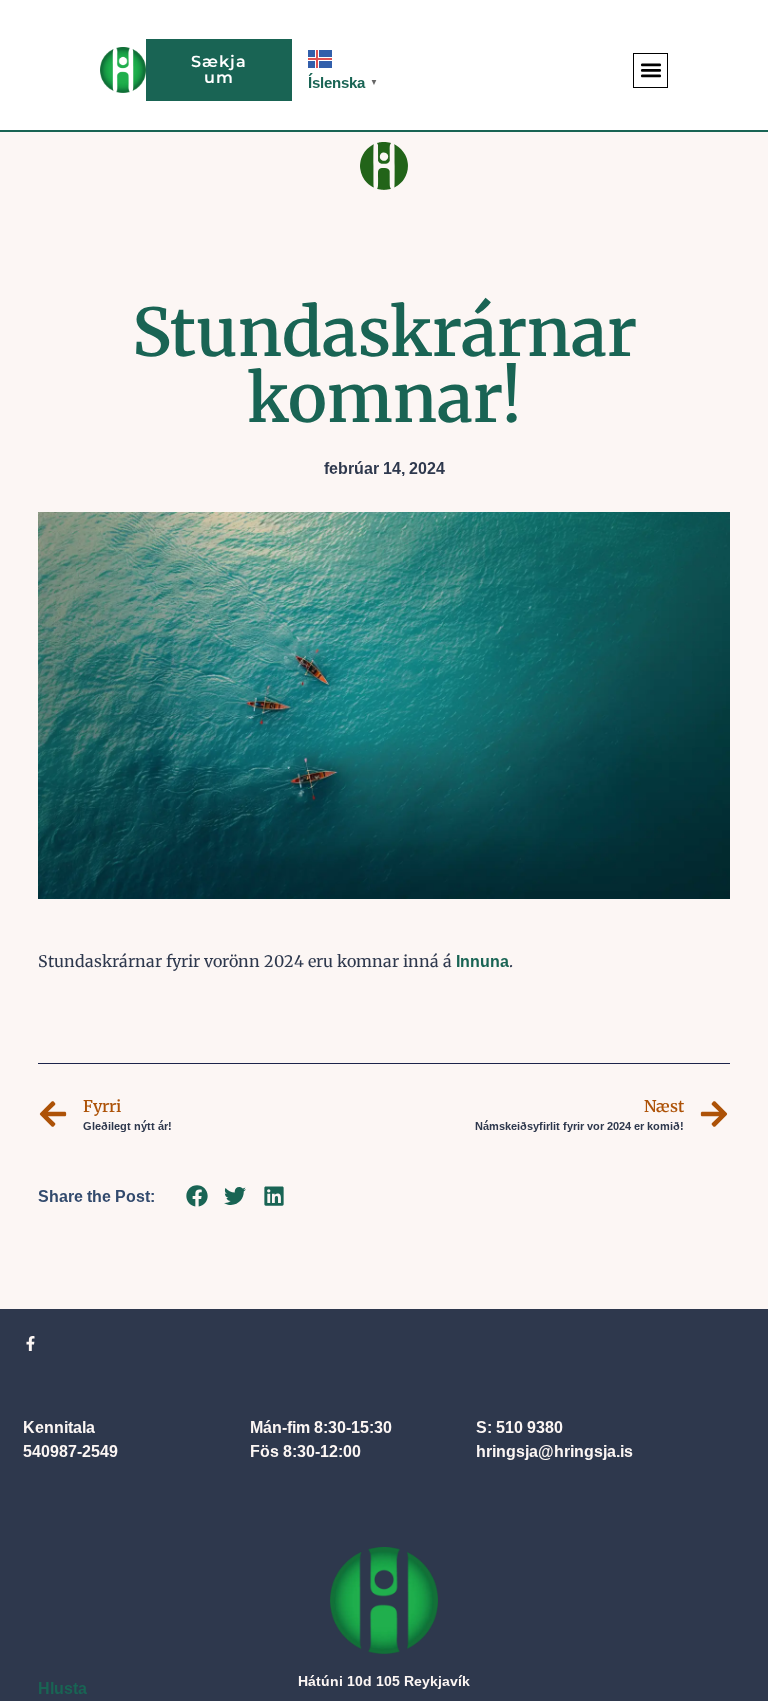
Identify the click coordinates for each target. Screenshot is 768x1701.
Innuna (482, 961)
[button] (650, 70)
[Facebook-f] (30, 1343)
